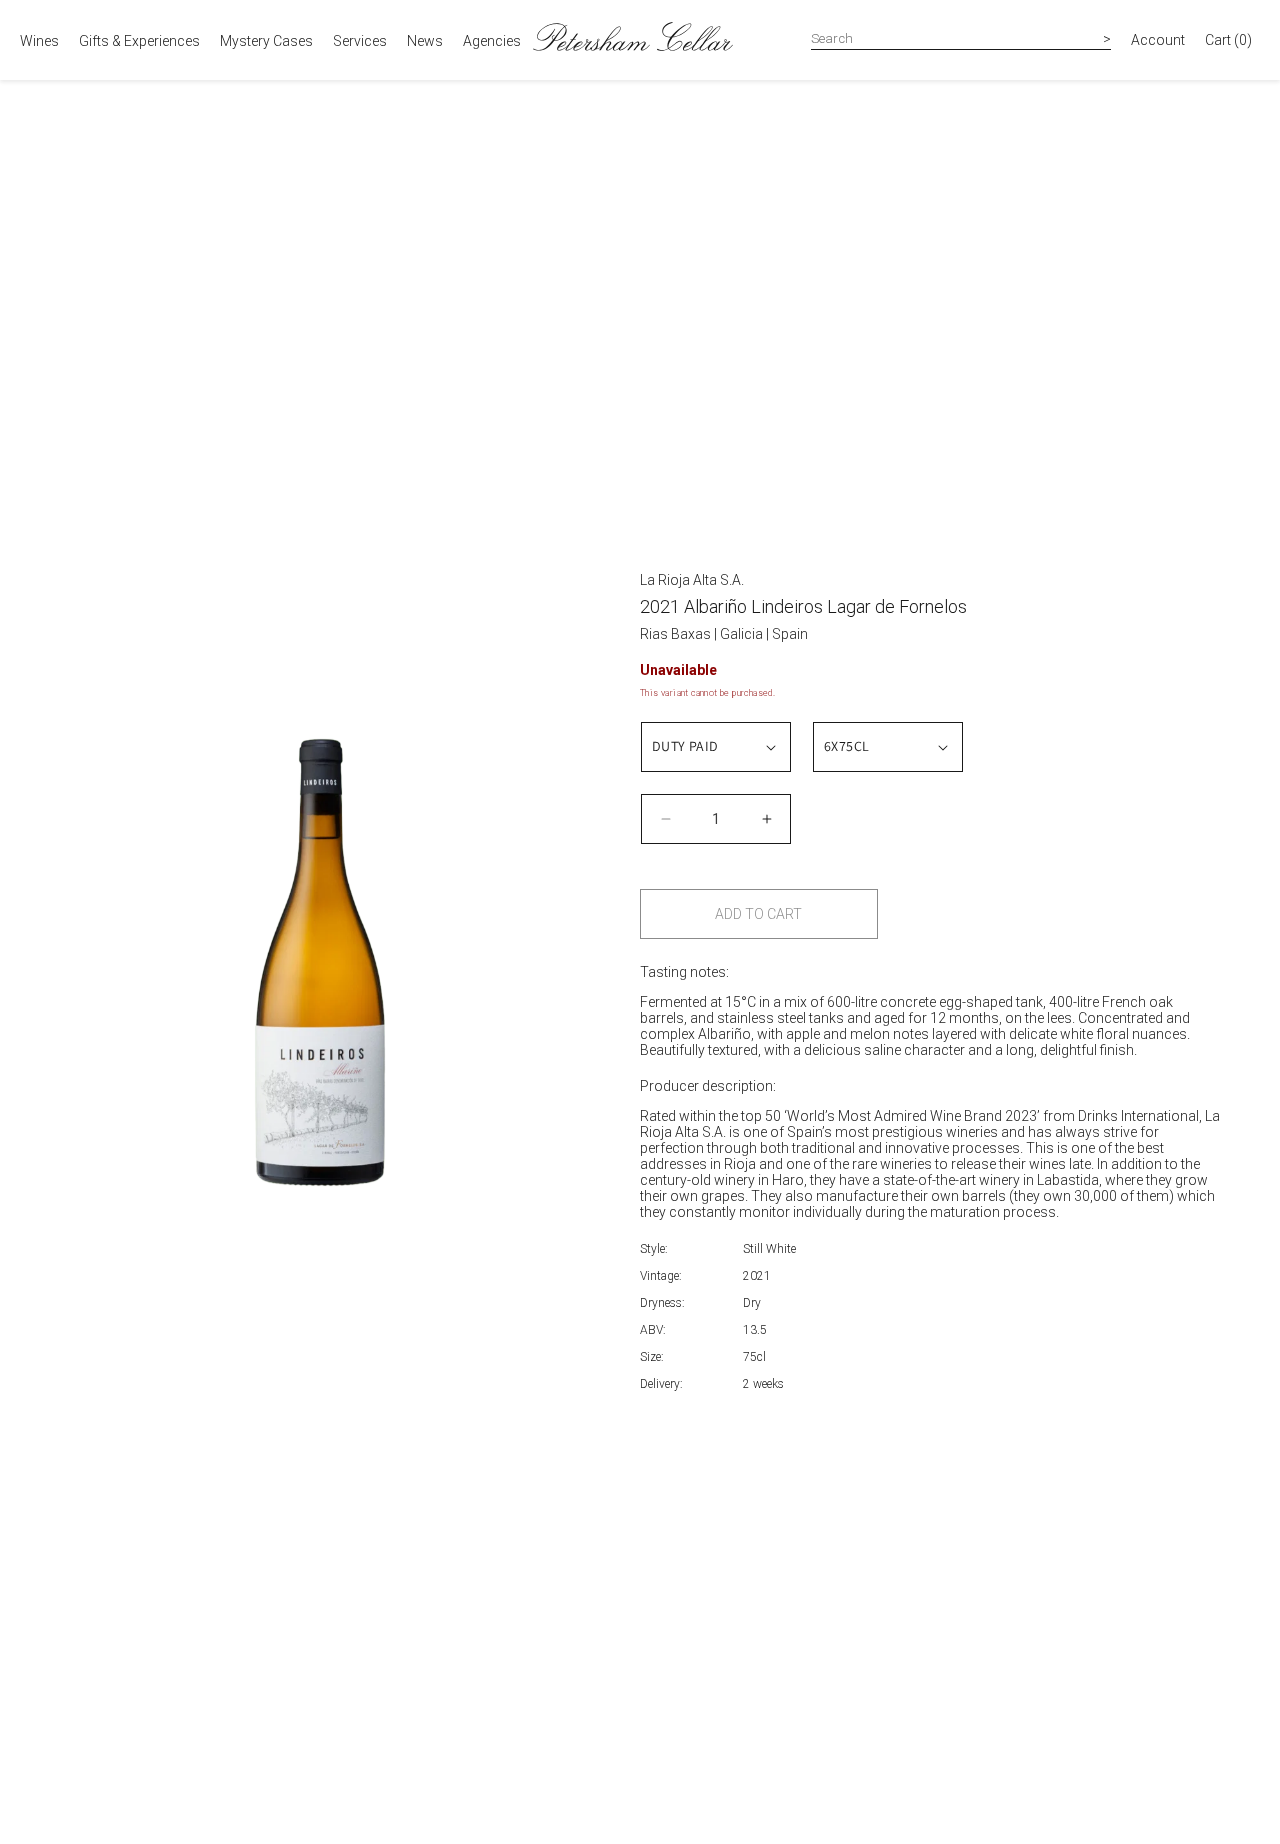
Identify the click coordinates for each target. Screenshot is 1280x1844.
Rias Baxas (677, 634)
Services (360, 41)
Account (1158, 40)
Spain (790, 634)
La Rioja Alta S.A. (692, 580)
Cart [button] (1228, 40)
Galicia (743, 634)
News (425, 41)
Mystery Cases (266, 41)
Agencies (492, 41)
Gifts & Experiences (139, 41)
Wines (39, 41)
